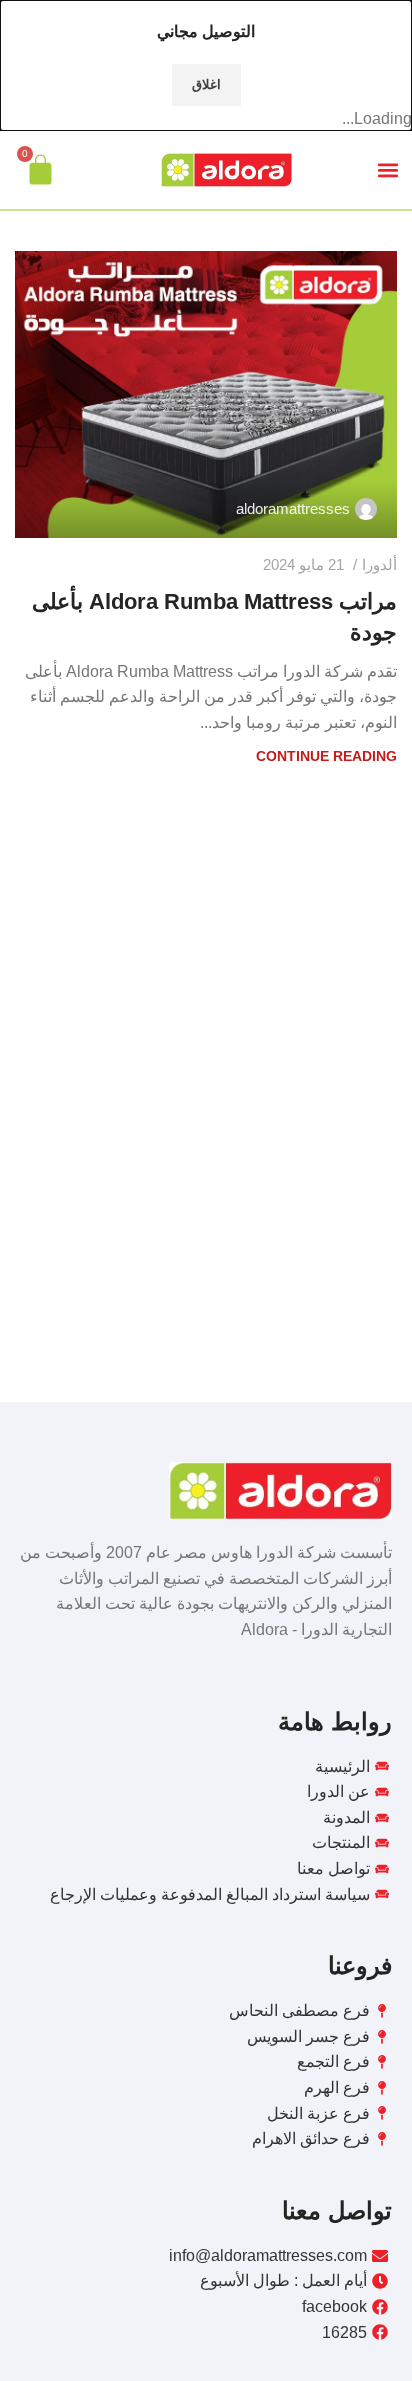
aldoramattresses (293, 508)
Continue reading (326, 756)
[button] (387, 169)
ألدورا (379, 564)
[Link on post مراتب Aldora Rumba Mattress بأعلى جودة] (206, 394)
